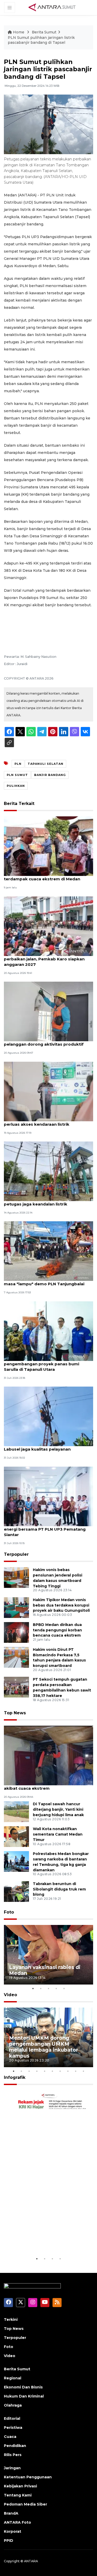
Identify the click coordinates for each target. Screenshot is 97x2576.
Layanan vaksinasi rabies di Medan (45, 1970)
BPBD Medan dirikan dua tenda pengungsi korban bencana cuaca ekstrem (57, 1630)
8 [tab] (68, 2071)
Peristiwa (13, 2428)
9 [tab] (76, 2071)
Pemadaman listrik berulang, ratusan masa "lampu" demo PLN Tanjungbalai (44, 1281)
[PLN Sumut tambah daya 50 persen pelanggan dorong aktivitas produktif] (48, 1011)
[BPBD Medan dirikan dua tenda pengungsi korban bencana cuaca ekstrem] (16, 1632)
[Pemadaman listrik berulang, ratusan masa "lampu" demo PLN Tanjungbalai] (48, 1251)
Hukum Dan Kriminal (24, 2396)
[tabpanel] (48, 1955)
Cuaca (10, 2437)
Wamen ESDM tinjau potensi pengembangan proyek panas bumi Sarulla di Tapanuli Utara (42, 1364)
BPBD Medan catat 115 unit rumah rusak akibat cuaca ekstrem (45, 1786)
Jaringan (12, 2468)
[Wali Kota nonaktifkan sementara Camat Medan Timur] (16, 1836)
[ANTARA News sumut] (54, 7)
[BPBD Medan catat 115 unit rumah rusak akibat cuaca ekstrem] (48, 1755)
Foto (9, 1912)
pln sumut (17, 775)
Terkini (11, 2320)
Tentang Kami (18, 2495)
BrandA (11, 2513)
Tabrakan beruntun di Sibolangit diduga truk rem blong (59, 1889)
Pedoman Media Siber (25, 2504)
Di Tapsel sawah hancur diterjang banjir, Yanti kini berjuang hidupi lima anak (58, 1809)
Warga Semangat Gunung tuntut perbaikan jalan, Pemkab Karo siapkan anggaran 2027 (44, 959)
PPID (9, 2541)
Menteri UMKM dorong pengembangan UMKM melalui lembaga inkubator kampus (44, 2047)
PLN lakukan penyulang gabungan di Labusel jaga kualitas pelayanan (42, 1446)
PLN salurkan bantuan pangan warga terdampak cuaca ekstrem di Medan (43, 876)
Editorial (12, 2418)
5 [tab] (64, 1988)
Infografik (15, 2077)
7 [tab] (60, 2071)
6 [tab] (53, 2071)
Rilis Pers (13, 2455)
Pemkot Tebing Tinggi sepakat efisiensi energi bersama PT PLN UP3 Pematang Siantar (45, 1529)
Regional (13, 2378)
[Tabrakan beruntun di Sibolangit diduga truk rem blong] (16, 1891)
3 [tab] (49, 1988)
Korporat (13, 2531)
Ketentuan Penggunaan (28, 2477)
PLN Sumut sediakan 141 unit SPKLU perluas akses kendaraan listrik (41, 1122)
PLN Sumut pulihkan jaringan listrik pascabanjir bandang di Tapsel (41, 40)
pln (18, 764)
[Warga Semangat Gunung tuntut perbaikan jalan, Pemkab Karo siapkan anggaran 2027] (48, 926)
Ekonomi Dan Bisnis (23, 2387)
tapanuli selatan (46, 764)
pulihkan (16, 786)
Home (19, 32)
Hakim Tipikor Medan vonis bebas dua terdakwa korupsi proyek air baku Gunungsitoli (61, 1605)
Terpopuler (16, 1554)
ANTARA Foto (17, 2522)
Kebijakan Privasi (20, 2486)
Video (10, 1995)
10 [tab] (84, 2071)
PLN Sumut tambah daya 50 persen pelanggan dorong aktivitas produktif (44, 1041)
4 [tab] (56, 1988)
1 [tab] (33, 1988)
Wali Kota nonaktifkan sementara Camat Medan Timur (58, 1834)
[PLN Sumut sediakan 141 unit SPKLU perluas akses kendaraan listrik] (48, 1091)
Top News (15, 1713)
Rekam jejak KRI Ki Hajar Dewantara (42, 2240)
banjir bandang (50, 775)
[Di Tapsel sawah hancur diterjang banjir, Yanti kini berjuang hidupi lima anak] (16, 1811)
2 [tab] (41, 1988)
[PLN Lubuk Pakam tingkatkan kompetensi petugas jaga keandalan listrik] (48, 1171)
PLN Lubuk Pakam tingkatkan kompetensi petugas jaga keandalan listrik (48, 1201)
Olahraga (13, 2405)
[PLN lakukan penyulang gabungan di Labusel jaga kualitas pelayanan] (48, 1416)
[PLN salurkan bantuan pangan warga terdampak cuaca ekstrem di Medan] (48, 846)
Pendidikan (15, 2446)
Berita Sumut (44, 32)
